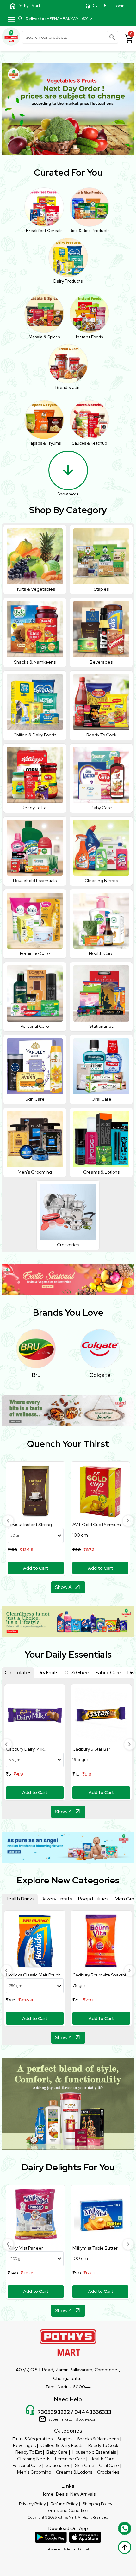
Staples (65, 2439)
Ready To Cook (103, 2445)
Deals (62, 2494)
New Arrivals (83, 2494)
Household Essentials (94, 2452)
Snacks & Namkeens (98, 2439)
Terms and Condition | (68, 2510)
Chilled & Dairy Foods (62, 2445)
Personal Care (27, 2465)
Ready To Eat (29, 2452)
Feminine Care (70, 2459)
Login (119, 6)
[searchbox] (70, 37)
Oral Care (109, 2465)
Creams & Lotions (74, 2472)
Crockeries (108, 2472)
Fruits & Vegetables (32, 2439)
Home (47, 2494)
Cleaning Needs (34, 2459)
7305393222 (54, 2412)
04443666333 (93, 2412)
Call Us (100, 6)
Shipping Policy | (99, 2504)
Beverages (24, 2445)
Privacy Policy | (34, 2504)
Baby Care (57, 2452)
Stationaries (58, 2465)
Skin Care (85, 2465)
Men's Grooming (34, 2472)
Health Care (102, 2459)
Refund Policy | (65, 2504)
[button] (8, 1521)
